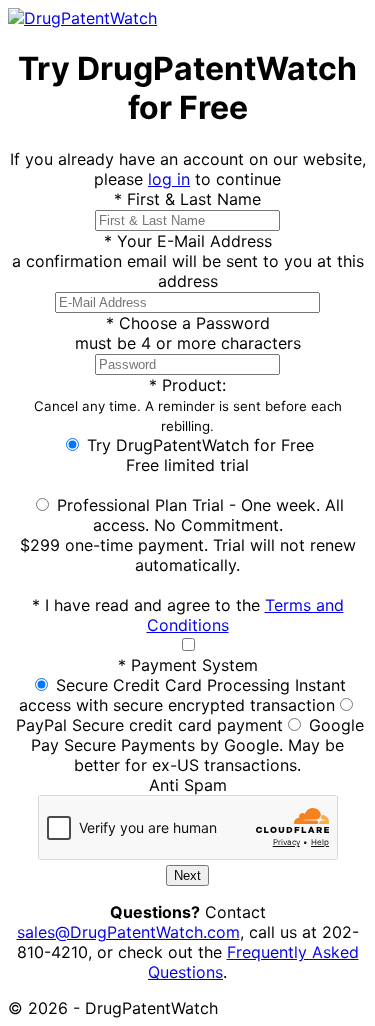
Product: (188, 404)
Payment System (188, 665)
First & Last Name (187, 199)
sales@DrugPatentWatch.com (128, 932)
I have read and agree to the (188, 615)
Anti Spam (188, 785)
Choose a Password (188, 323)
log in (169, 179)
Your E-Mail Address (188, 241)
